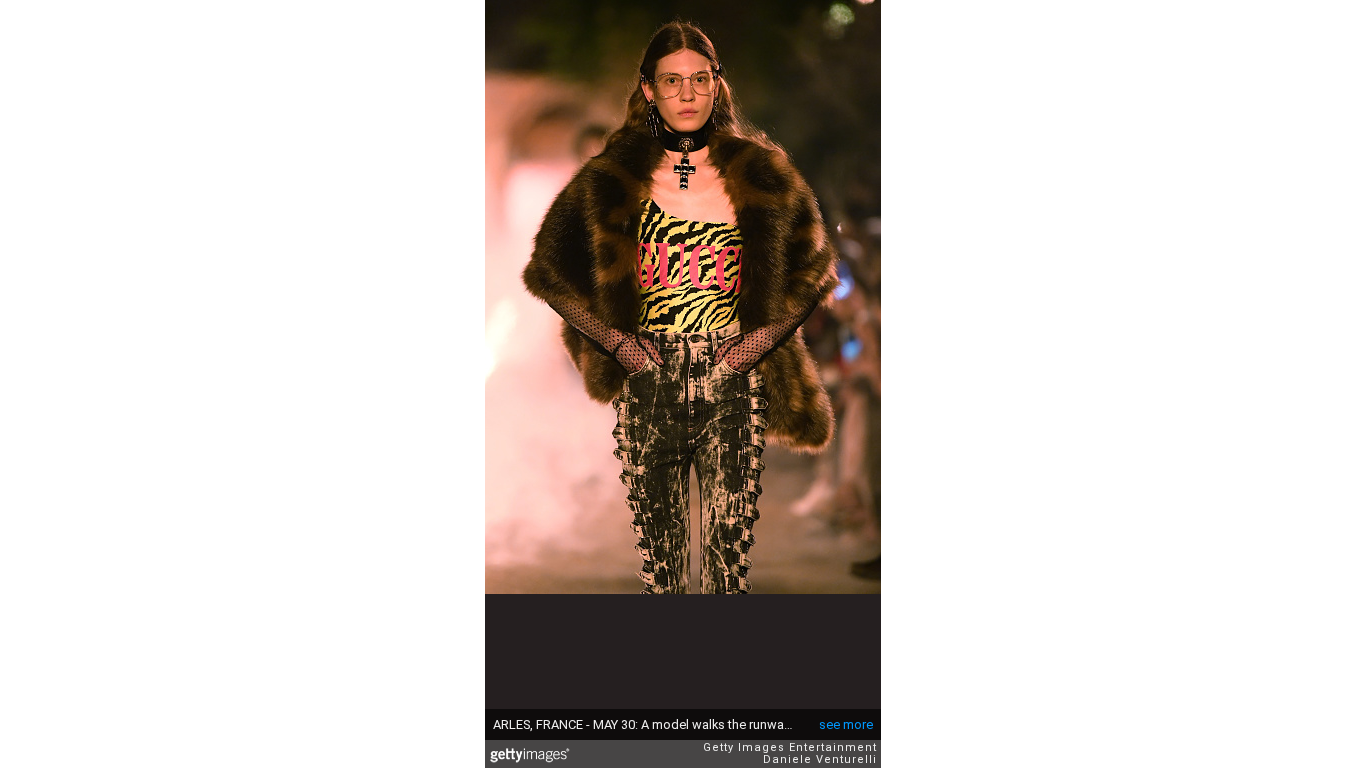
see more (846, 724)
